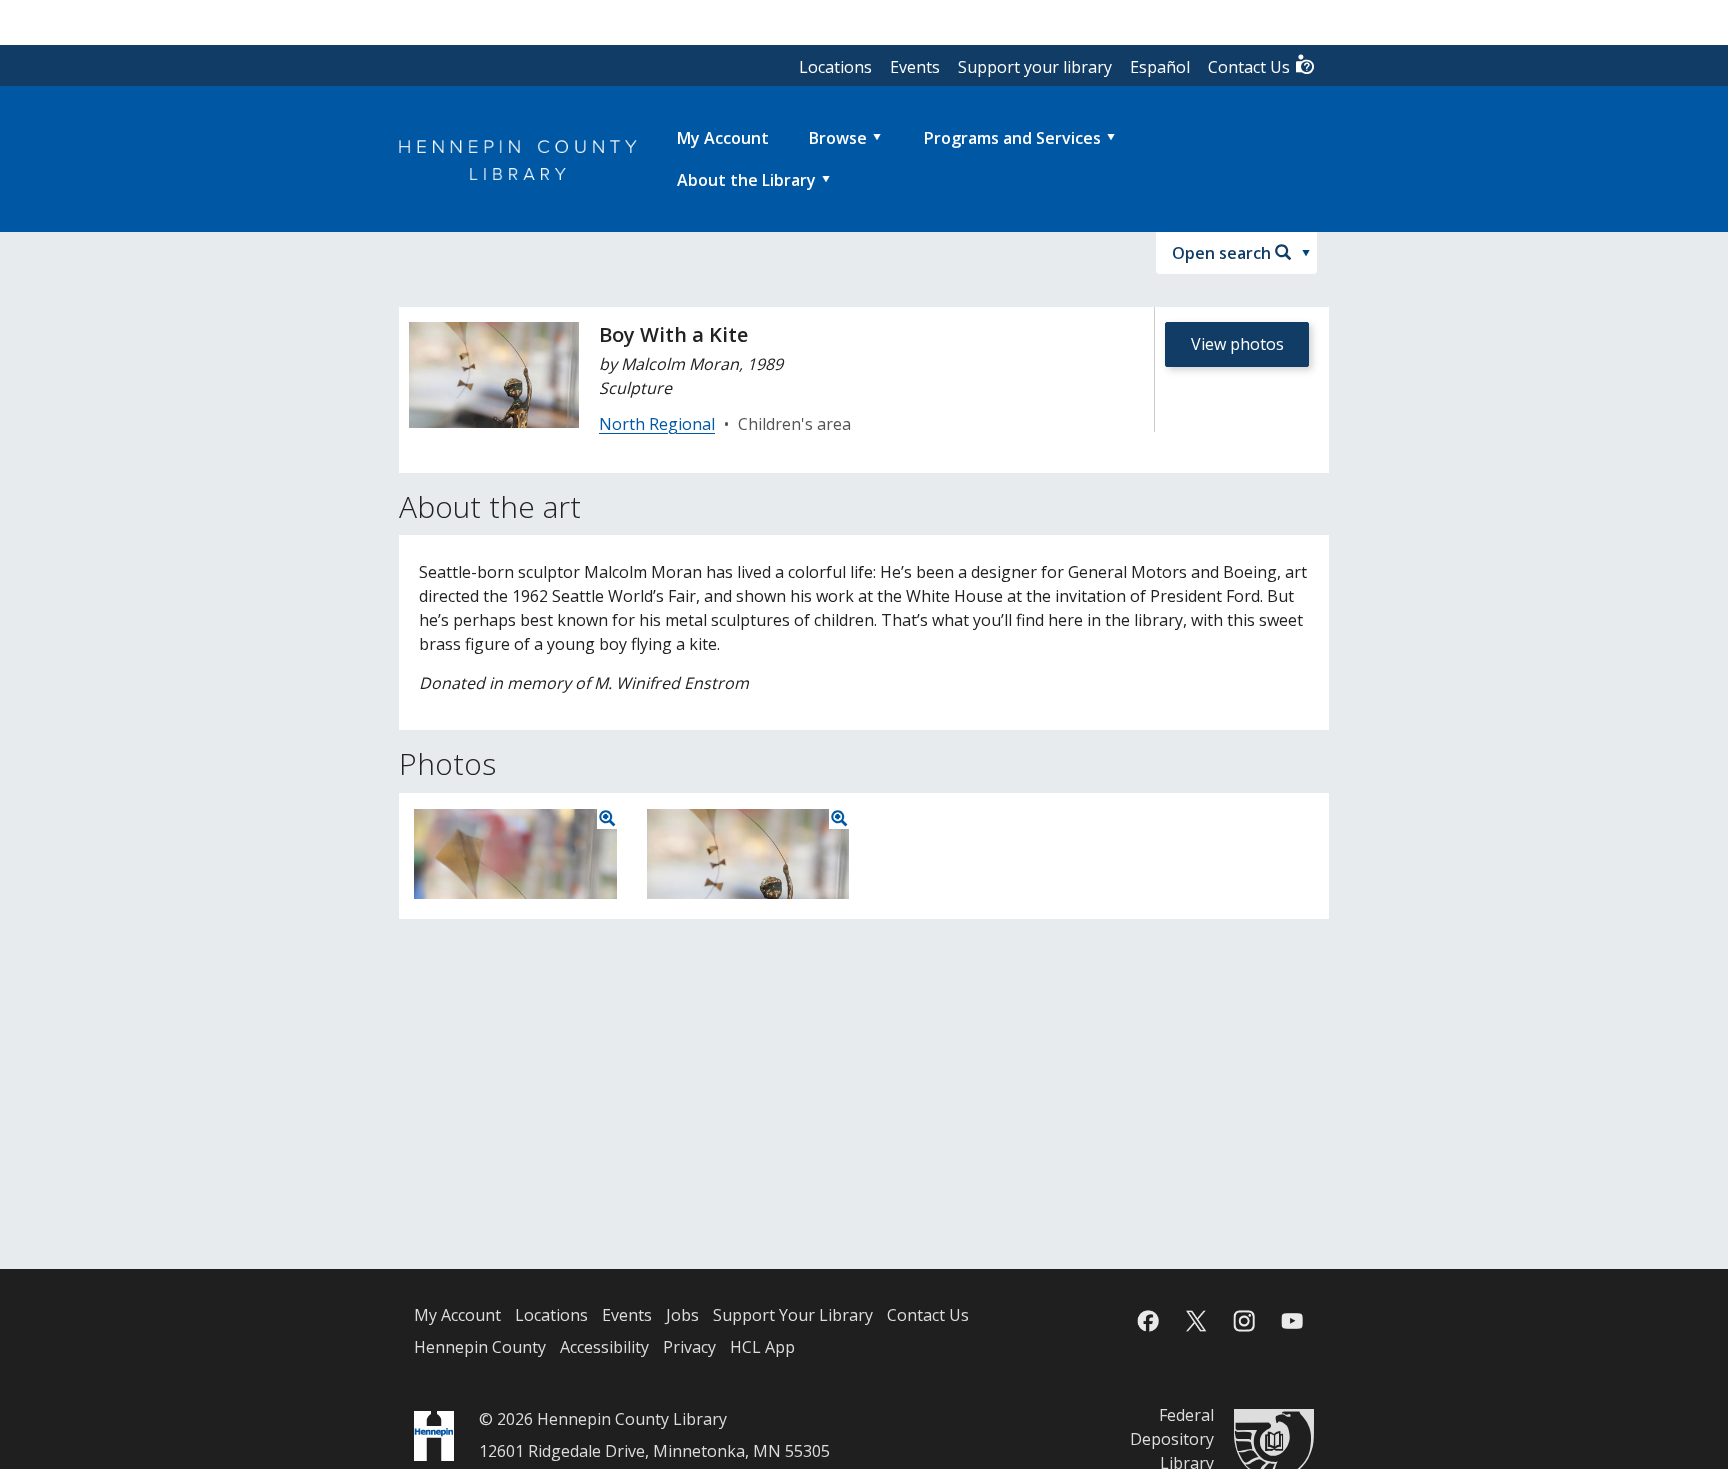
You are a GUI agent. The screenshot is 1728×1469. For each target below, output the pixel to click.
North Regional (657, 424)
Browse (838, 138)
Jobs (682, 1315)
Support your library (1035, 67)
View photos (1237, 344)
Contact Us (1251, 67)
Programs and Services (1012, 138)
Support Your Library (793, 1315)
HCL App (762, 1347)
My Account (457, 1315)
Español (1160, 67)
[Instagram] (1244, 1321)
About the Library (746, 180)
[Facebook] (1148, 1321)
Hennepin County (480, 1347)
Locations (835, 67)
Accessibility (604, 1347)
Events (915, 67)
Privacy (689, 1347)
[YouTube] (1292, 1321)
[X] (1196, 1321)
